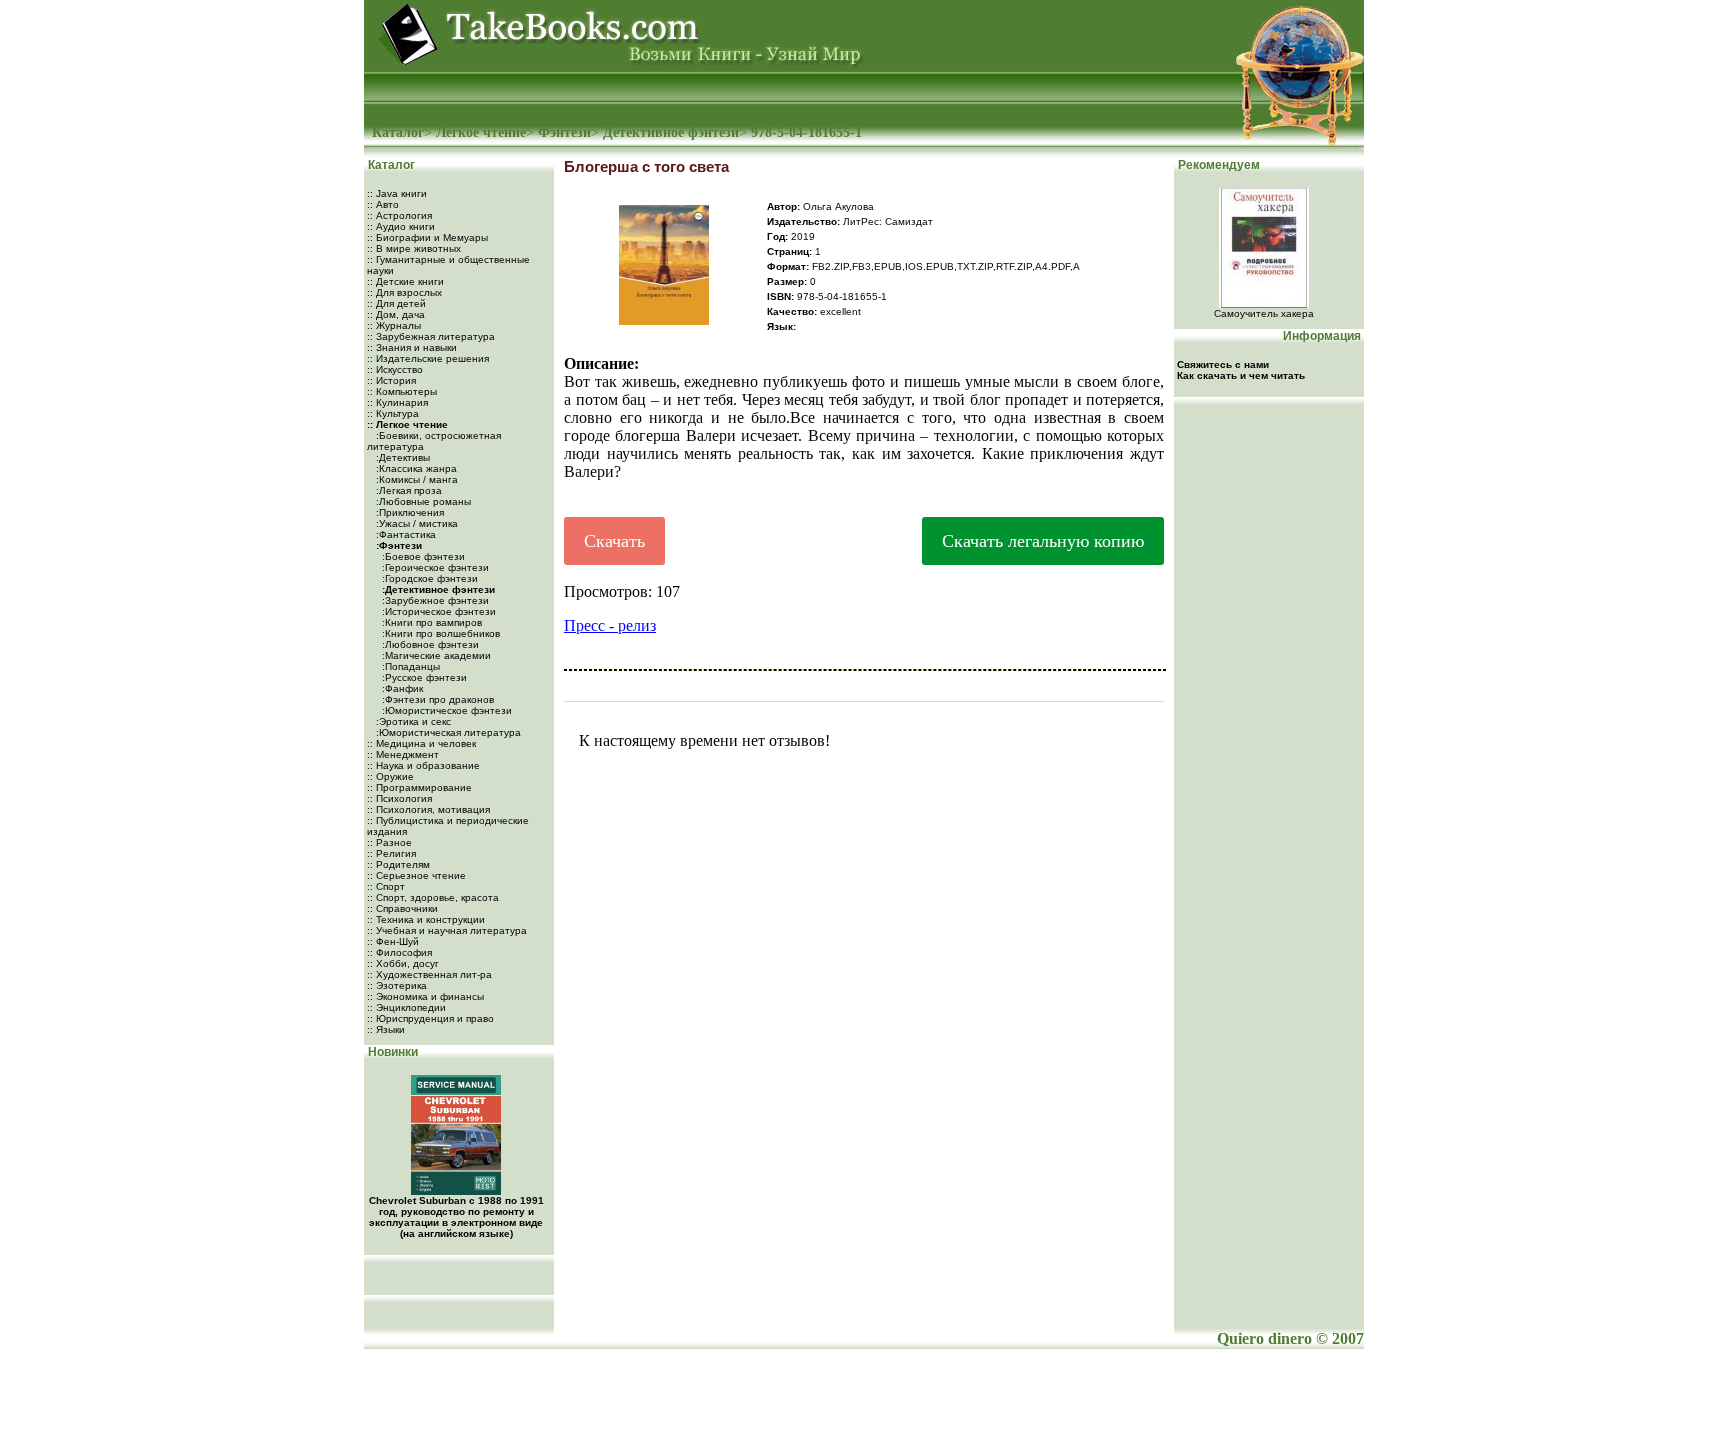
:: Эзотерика (397, 985)
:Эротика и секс (412, 721)
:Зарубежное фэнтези (434, 600)
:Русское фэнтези (423, 677)
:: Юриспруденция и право (430, 1018)
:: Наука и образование (423, 765)
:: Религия (391, 853)
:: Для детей (396, 303)
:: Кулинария (397, 402)
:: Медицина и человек (421, 743)
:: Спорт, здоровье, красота (433, 897)
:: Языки (386, 1029)
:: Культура (393, 413)
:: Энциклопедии (406, 1007)
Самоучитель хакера (1264, 313)
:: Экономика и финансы (425, 996)
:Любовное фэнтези (429, 644)
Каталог (398, 132)
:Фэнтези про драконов (436, 699)
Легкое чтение (481, 132)
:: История (391, 380)
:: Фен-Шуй (393, 941)
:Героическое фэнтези (434, 567)
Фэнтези (564, 132)
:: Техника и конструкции (426, 919)
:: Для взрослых (404, 292)
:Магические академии (435, 655)
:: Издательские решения (428, 358)
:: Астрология (399, 215)
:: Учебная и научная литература (447, 930)
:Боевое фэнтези (422, 556)
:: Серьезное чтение (416, 875)
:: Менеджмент (403, 754)
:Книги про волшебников (439, 633)
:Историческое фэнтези (437, 611)
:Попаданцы (409, 666)
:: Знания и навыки (412, 347)
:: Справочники (402, 908)
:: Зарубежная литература (431, 336)
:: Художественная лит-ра (429, 974)
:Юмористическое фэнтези (445, 710)
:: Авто (383, 204)
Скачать (614, 541)
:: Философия (399, 952)
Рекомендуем (1217, 165)
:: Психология (399, 798)
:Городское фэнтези (428, 578)
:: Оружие (390, 776)
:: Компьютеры (402, 391)
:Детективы (401, 457)
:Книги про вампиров (430, 622)
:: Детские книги (405, 281)
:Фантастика (404, 534)
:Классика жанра (415, 468)
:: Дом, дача (396, 314)
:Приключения (408, 512)
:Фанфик (401, 688)
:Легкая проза (407, 490)
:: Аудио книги (401, 226)
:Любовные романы (422, 501)
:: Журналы (394, 325)
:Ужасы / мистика (415, 523)
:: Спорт (386, 886)
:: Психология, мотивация (428, 809)
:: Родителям (398, 864)
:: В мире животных (414, 248)
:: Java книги (397, 193)
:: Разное (389, 842)
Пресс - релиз (610, 625)
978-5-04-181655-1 (806, 132)
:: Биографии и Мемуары (427, 237)
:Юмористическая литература (447, 732)
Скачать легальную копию (1043, 541)
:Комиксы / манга (415, 479)
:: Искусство (395, 369)
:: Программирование (419, 787)
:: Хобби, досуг (403, 963)
